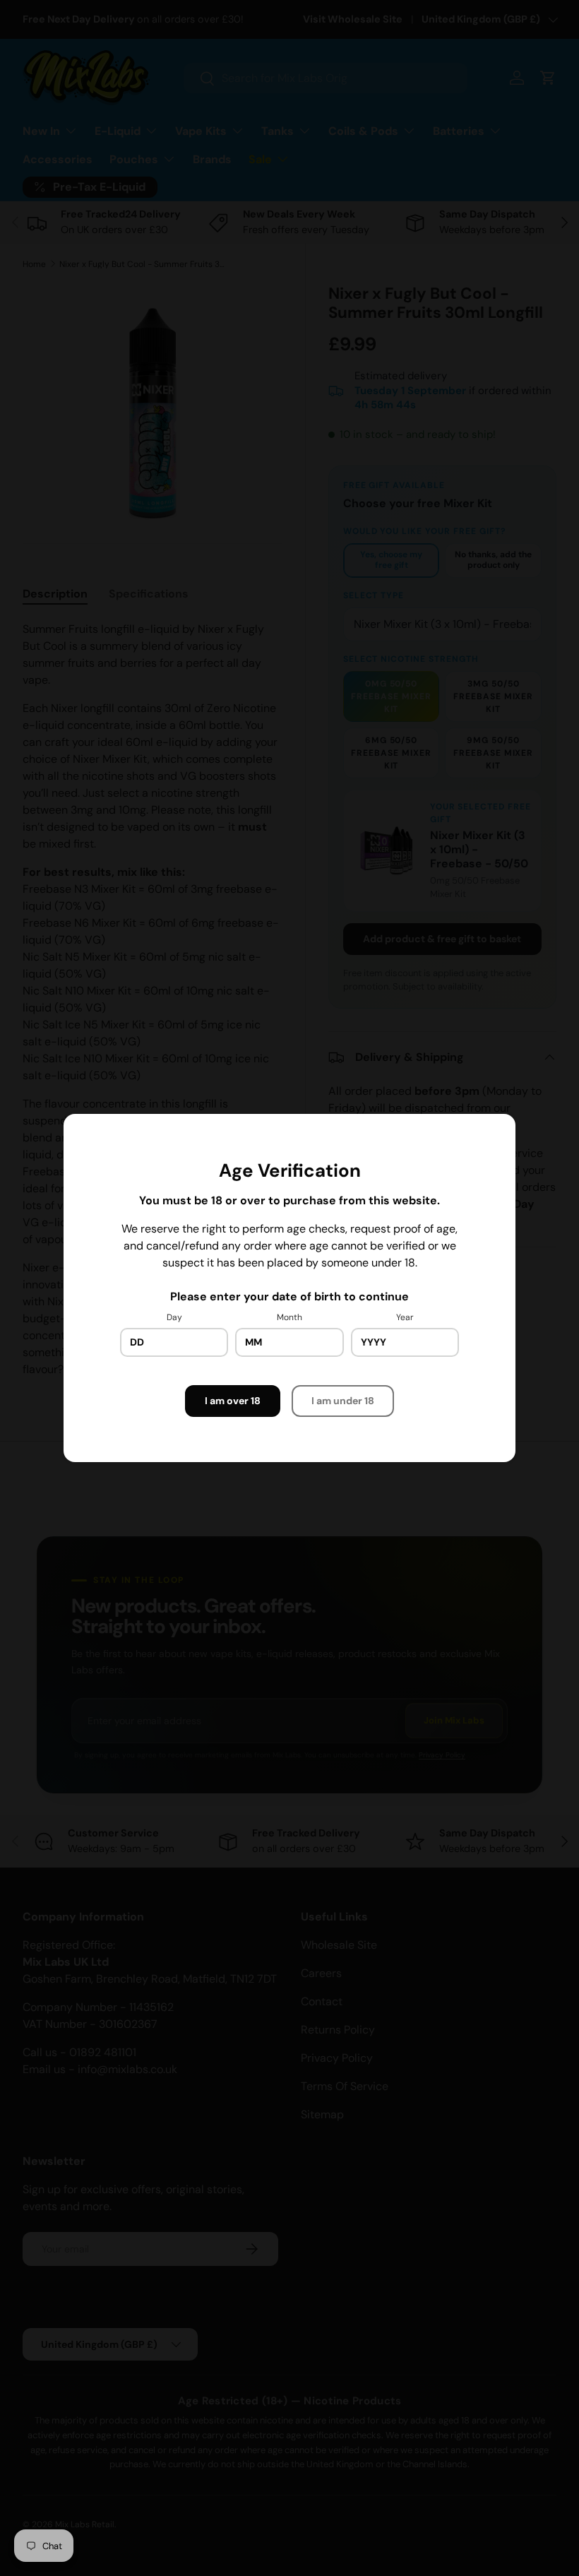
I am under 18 (343, 1401)
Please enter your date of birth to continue (289, 1296)
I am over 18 (233, 1401)
